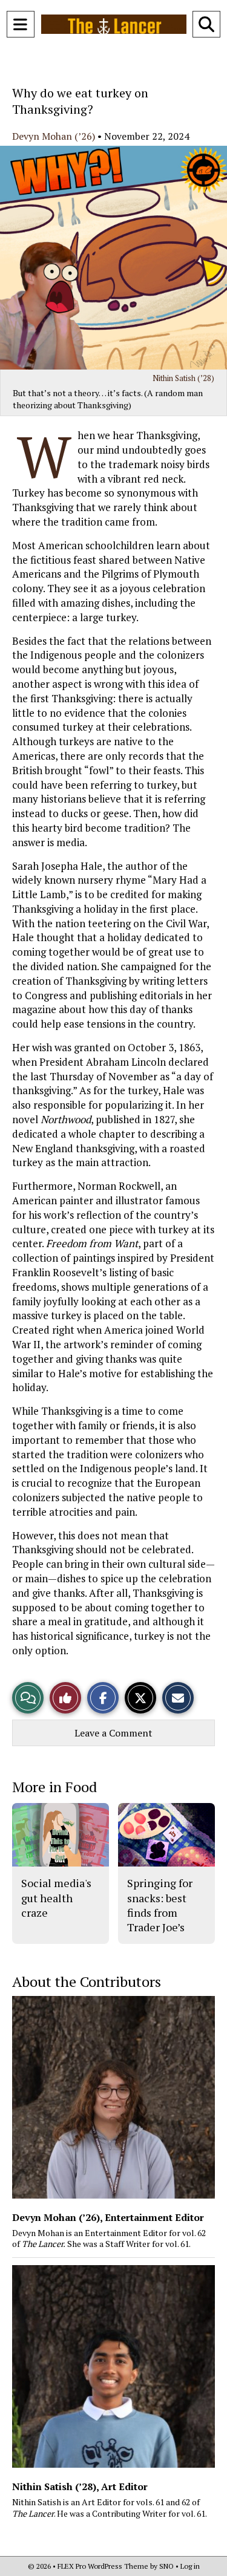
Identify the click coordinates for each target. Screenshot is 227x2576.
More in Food (54, 1787)
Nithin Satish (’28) (183, 378)
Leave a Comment (113, 1733)
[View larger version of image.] (113, 258)
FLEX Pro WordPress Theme (103, 2566)
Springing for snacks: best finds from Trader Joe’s (160, 1905)
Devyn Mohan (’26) (54, 136)
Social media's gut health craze (56, 1898)
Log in (190, 2566)
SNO (166, 2566)
